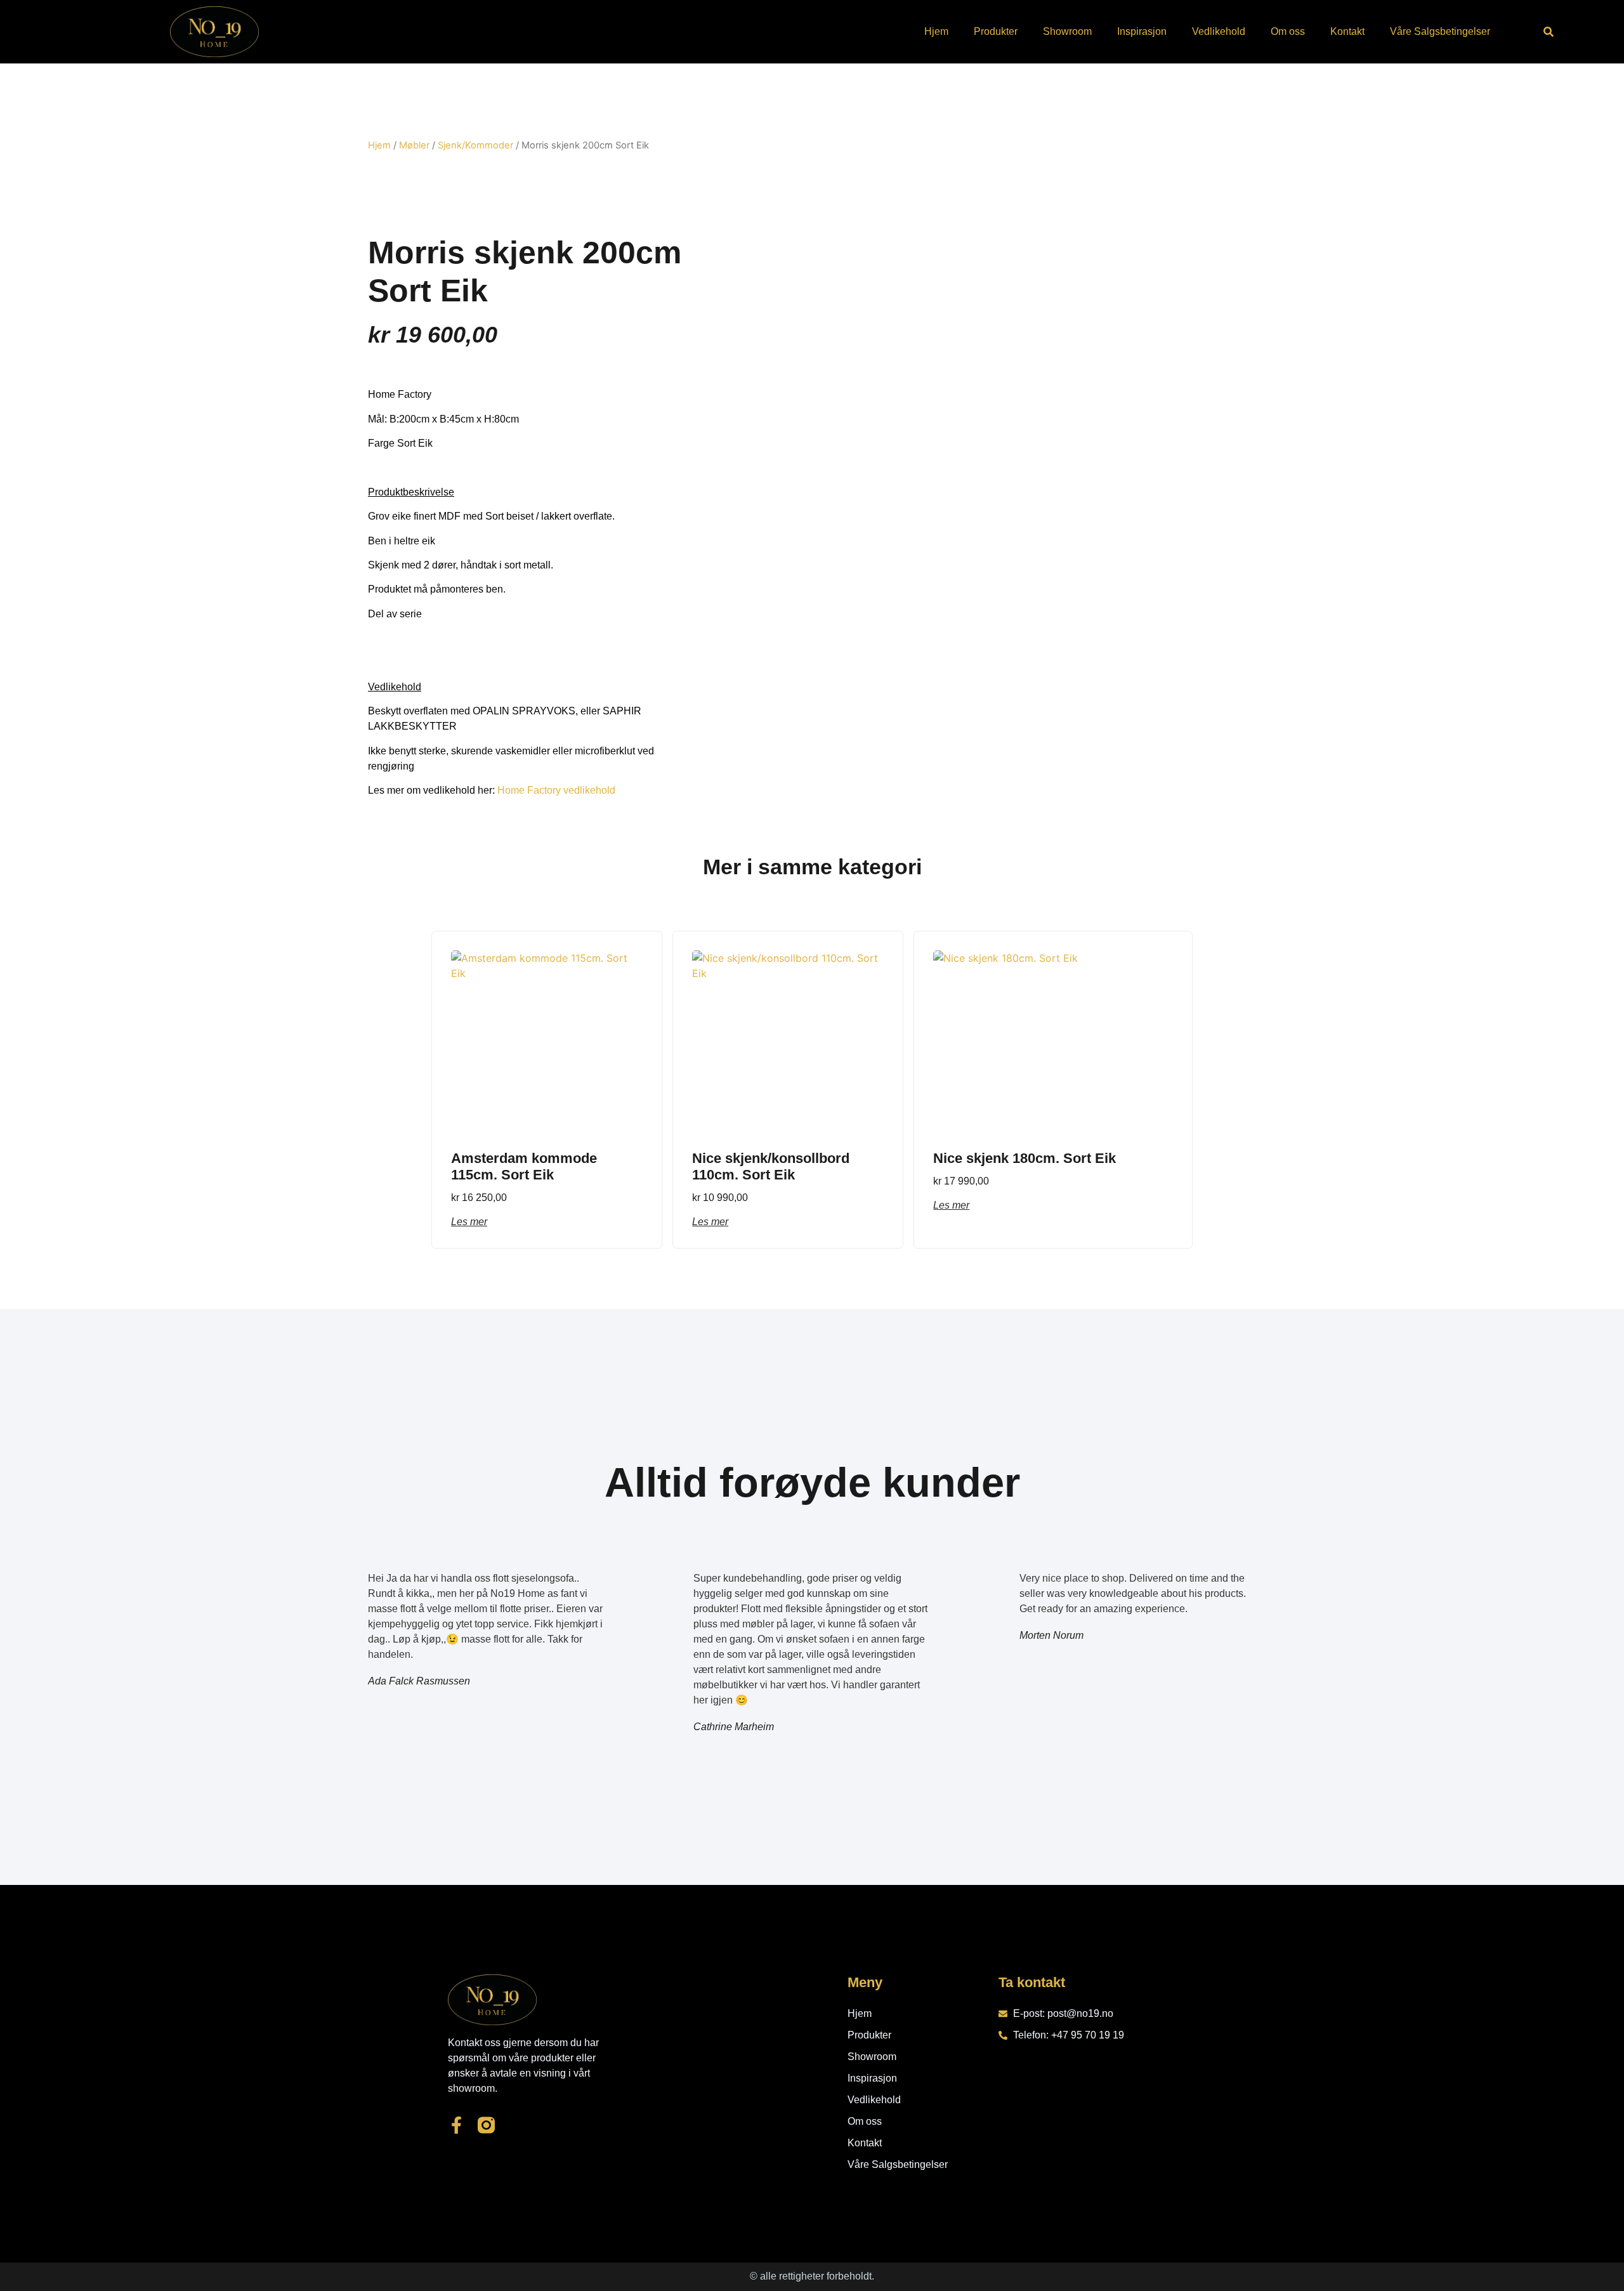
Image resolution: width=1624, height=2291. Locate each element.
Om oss (1288, 31)
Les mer (469, 1222)
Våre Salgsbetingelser (1440, 31)
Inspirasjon (1142, 31)
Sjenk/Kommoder (475, 145)
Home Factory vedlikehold (556, 790)
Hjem (936, 31)
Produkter (996, 31)
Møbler (414, 145)
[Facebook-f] (456, 2125)
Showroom (1067, 31)
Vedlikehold (1219, 31)
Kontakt (1347, 31)
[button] (1549, 32)
